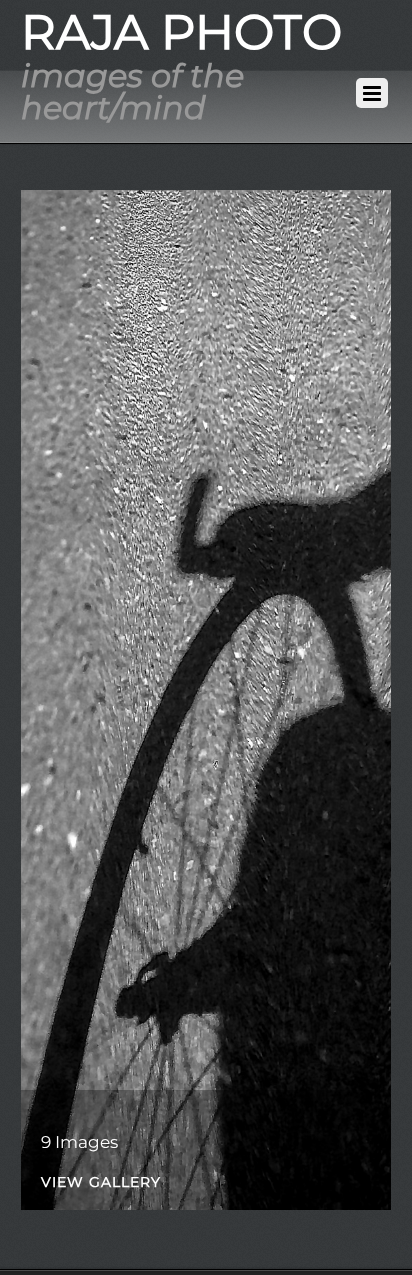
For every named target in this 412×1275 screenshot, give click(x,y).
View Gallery (101, 1183)
